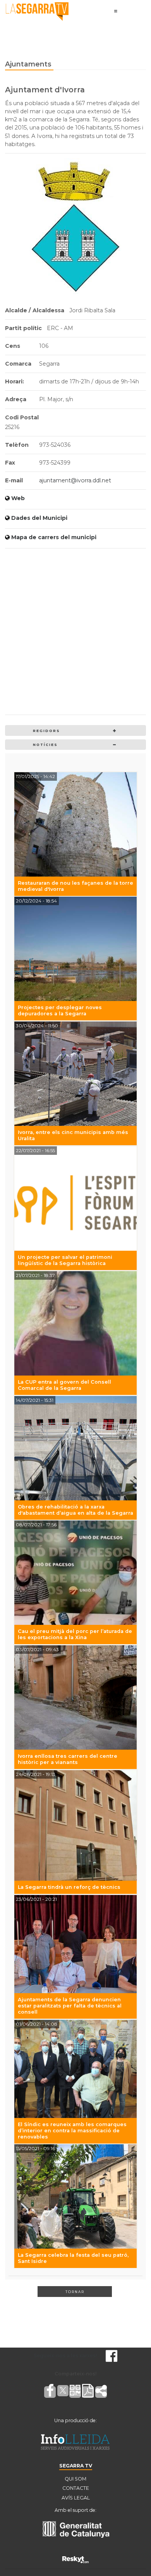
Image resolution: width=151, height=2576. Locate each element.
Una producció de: (75, 2420)
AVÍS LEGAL (76, 2498)
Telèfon (17, 445)
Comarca (18, 364)
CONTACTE (76, 2488)
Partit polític (23, 328)
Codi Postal (22, 417)
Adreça (16, 399)
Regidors (46, 731)
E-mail (14, 480)
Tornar (75, 2292)
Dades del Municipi (39, 518)
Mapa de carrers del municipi (54, 537)
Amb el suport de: (75, 2510)
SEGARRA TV (76, 2466)
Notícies (45, 745)
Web (18, 498)
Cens (13, 346)
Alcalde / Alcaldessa (35, 310)
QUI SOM (75, 2479)
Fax (10, 463)
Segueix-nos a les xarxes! (65, 2356)
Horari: (15, 381)
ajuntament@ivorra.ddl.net (75, 480)
